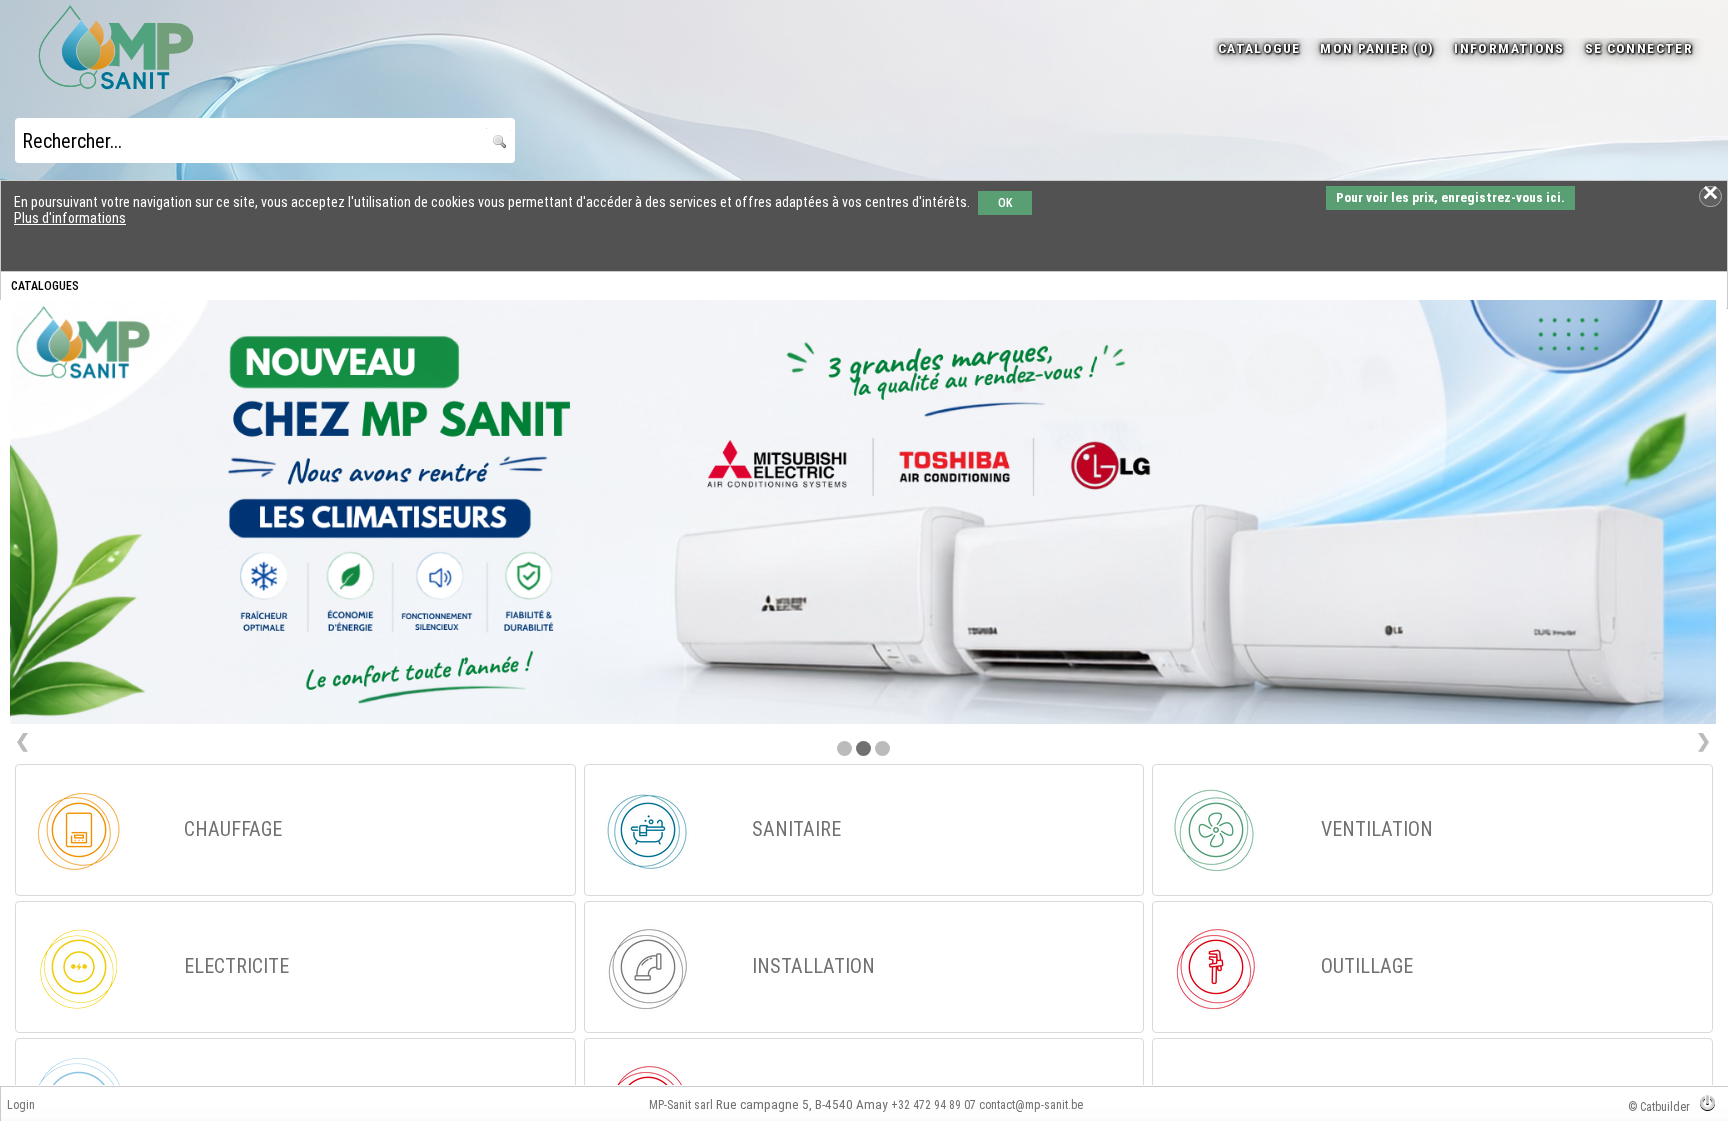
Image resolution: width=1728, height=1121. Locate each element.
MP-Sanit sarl (681, 1105)
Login (21, 1105)
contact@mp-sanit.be (1031, 1105)
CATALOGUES (45, 286)
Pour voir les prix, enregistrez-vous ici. (1450, 197)
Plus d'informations (70, 218)
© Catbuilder (1659, 1107)
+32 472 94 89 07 (933, 1105)
